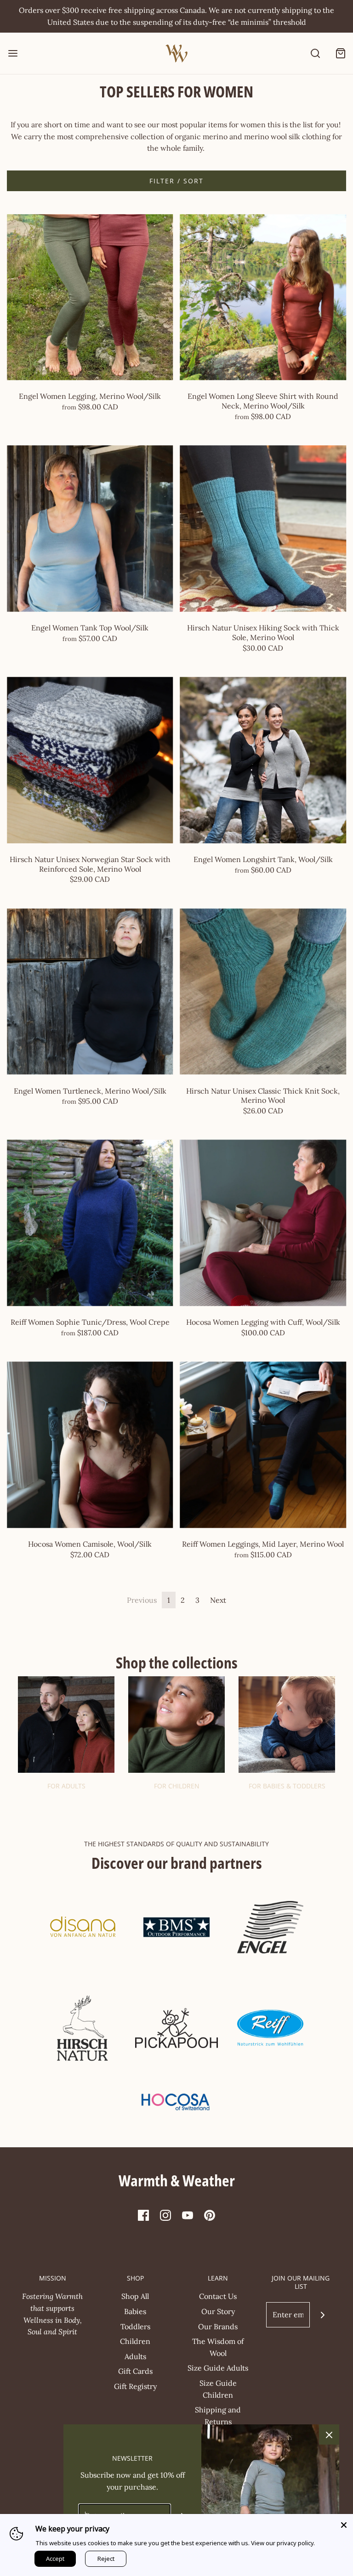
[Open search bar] (315, 54)
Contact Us (218, 2296)
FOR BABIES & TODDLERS (287, 1786)
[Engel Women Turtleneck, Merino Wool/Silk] (90, 992)
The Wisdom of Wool (218, 2347)
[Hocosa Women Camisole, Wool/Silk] (90, 1445)
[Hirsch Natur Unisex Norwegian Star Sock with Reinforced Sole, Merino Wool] (90, 760)
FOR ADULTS (66, 1786)
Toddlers (135, 2326)
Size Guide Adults (218, 2368)
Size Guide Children (218, 2389)
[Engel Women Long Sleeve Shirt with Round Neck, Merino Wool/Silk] (263, 297)
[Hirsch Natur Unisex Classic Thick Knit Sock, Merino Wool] (263, 992)
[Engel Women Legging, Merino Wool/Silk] (90, 297)
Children (135, 2341)
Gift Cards (135, 2371)
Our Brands (218, 2326)
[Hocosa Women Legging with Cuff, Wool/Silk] (263, 1223)
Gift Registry (135, 2386)
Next (218, 1600)
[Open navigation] (13, 54)
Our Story (218, 2311)
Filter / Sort (176, 181)
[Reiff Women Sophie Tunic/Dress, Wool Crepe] (90, 1223)
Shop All (135, 2296)
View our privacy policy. (283, 2543)
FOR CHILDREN (177, 1786)
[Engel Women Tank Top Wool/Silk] (90, 529)
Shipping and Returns (218, 2416)
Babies (135, 2311)
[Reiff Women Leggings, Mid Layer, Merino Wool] (263, 1445)
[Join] (322, 2315)
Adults (135, 2356)
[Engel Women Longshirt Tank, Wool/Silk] (263, 760)
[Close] (344, 2523)
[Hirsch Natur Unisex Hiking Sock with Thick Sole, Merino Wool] (263, 529)
